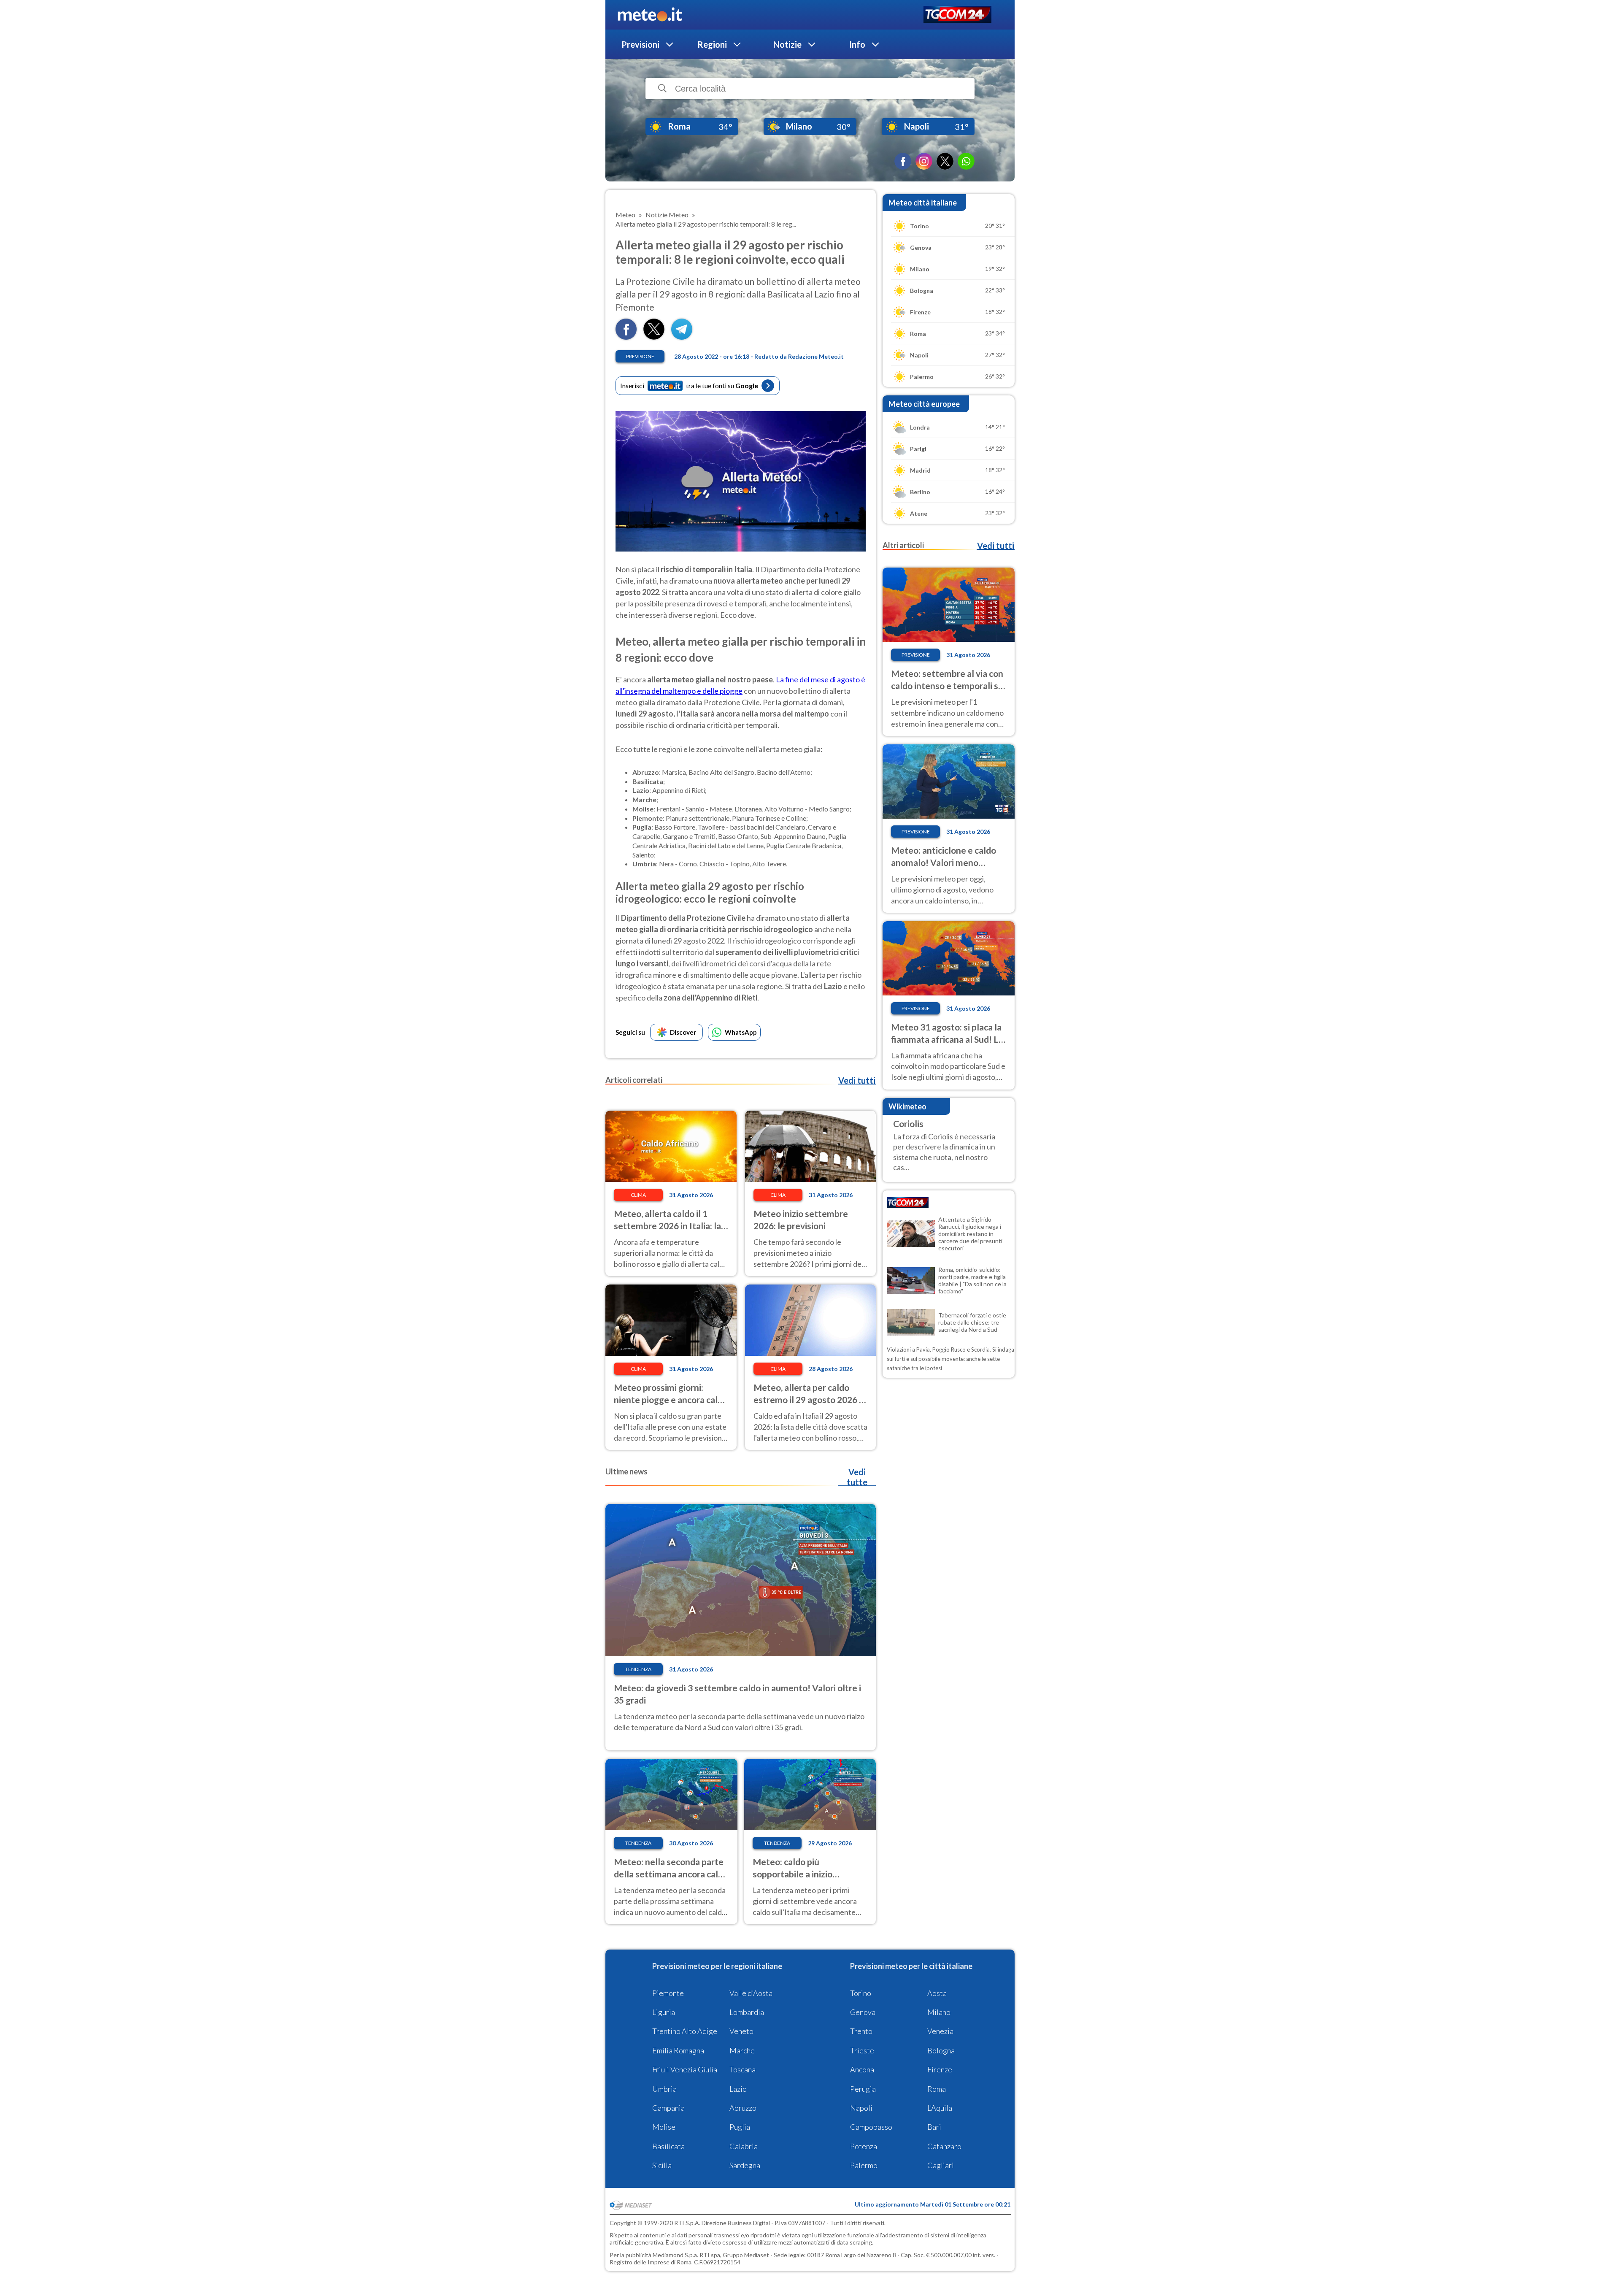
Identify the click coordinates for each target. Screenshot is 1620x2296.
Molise (664, 2127)
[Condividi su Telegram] (682, 337)
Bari (934, 2127)
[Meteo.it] (650, 15)
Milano (939, 2012)
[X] (945, 161)
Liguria (664, 2012)
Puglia (740, 2127)
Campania (668, 2108)
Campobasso (871, 2127)
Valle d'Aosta (751, 1993)
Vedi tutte (857, 1477)
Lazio (738, 2089)
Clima (638, 1195)
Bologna (941, 2050)
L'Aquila (940, 2108)
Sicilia (662, 2165)
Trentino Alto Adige (685, 2031)
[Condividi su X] (654, 337)
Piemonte (668, 1993)
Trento (861, 2031)
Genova (863, 2012)
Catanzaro (944, 2146)
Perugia (863, 2089)
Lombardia (747, 2012)
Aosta (937, 1993)
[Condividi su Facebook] (626, 337)
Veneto (741, 2031)
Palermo (864, 2165)
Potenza (864, 2146)
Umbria (664, 2089)
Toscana (742, 2069)
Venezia (940, 2031)
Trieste (862, 2050)
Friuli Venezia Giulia (685, 2069)
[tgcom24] (957, 15)
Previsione (640, 356)
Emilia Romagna (678, 2050)
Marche (742, 2050)
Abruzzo (743, 2108)
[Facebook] (903, 161)
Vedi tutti (857, 1080)
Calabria (744, 2146)
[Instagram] (924, 161)
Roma (937, 2089)
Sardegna (745, 2165)
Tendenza (638, 1669)
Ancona (862, 2069)
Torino (861, 1993)
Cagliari (941, 2165)
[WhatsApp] (966, 161)
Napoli (861, 2108)
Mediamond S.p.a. (675, 2255)
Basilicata (668, 2146)
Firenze (940, 2069)
